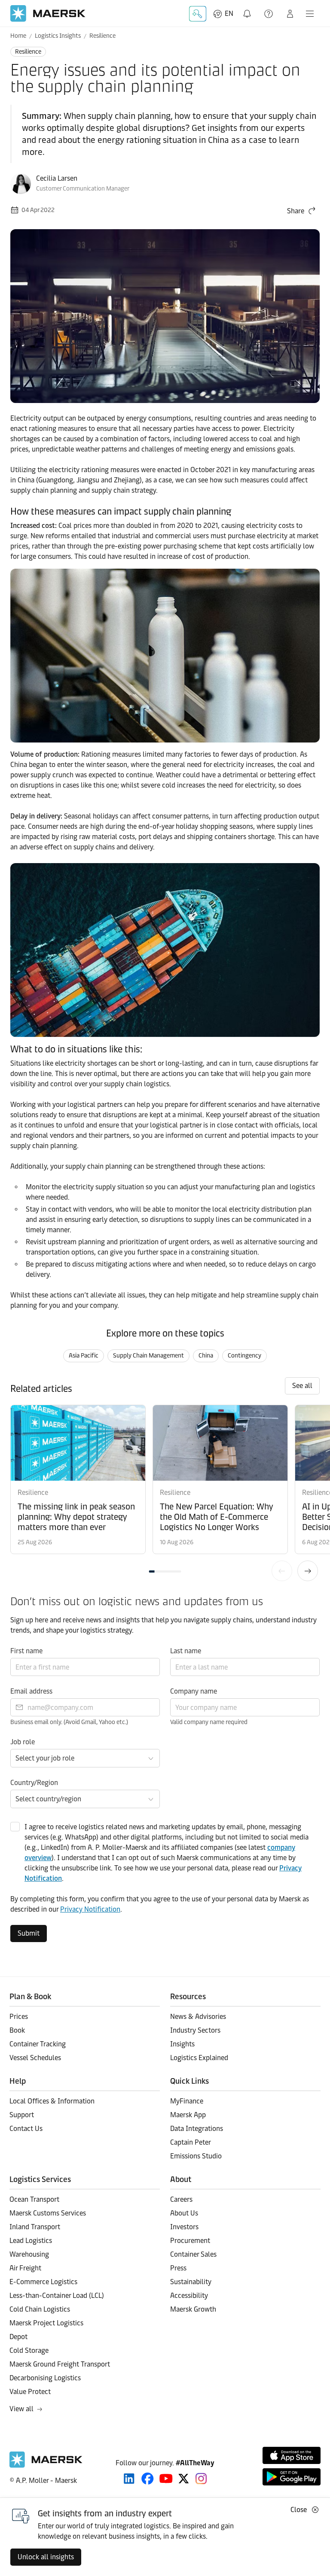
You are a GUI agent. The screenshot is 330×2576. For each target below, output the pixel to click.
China (206, 1356)
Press (178, 2268)
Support (269, 14)
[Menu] (310, 14)
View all (21, 2409)
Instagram (201, 2479)
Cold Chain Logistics (40, 2309)
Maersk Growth (193, 2309)
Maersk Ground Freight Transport (60, 2364)
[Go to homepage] (48, 14)
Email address (31, 1691)
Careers (181, 2199)
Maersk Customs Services (48, 2213)
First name (26, 1651)
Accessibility (189, 2296)
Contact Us (26, 2129)
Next (308, 1571)
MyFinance (187, 2101)
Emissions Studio (196, 2156)
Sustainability (191, 2282)
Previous (282, 1571)
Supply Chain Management (148, 1356)
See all (302, 1386)
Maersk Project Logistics (46, 2323)
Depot (18, 2337)
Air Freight (25, 2268)
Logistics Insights (58, 36)
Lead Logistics (31, 2241)
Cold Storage (29, 2350)
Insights (182, 2044)
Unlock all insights (46, 2557)
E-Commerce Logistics (43, 2282)
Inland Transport (35, 2227)
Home (18, 36)
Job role (23, 1742)
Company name (194, 1691)
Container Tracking (38, 2044)
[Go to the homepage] (46, 2465)
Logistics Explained (199, 2058)
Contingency (244, 1356)
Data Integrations (197, 2129)
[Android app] (292, 2477)
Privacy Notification (90, 1909)
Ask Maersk (198, 14)
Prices (19, 2017)
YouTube (166, 2479)
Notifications (249, 9)
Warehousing (29, 2254)
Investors (184, 2227)
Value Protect (30, 2392)
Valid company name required (209, 1722)
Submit (29, 1933)
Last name (186, 1651)
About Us (184, 2213)
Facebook (148, 2479)
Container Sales (193, 2254)
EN (229, 14)
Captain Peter (191, 2142)
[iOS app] (292, 2455)
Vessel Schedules (35, 2058)
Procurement (190, 2241)
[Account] (290, 14)
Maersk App (188, 2115)
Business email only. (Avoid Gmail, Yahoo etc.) (69, 1722)
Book (17, 2030)
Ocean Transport (34, 2199)
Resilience (102, 36)
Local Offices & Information (52, 2101)
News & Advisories (198, 2017)
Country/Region (34, 1783)
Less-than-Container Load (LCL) (57, 2296)
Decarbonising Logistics (45, 2378)
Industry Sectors (195, 2030)
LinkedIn (129, 2479)
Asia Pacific (84, 1356)
